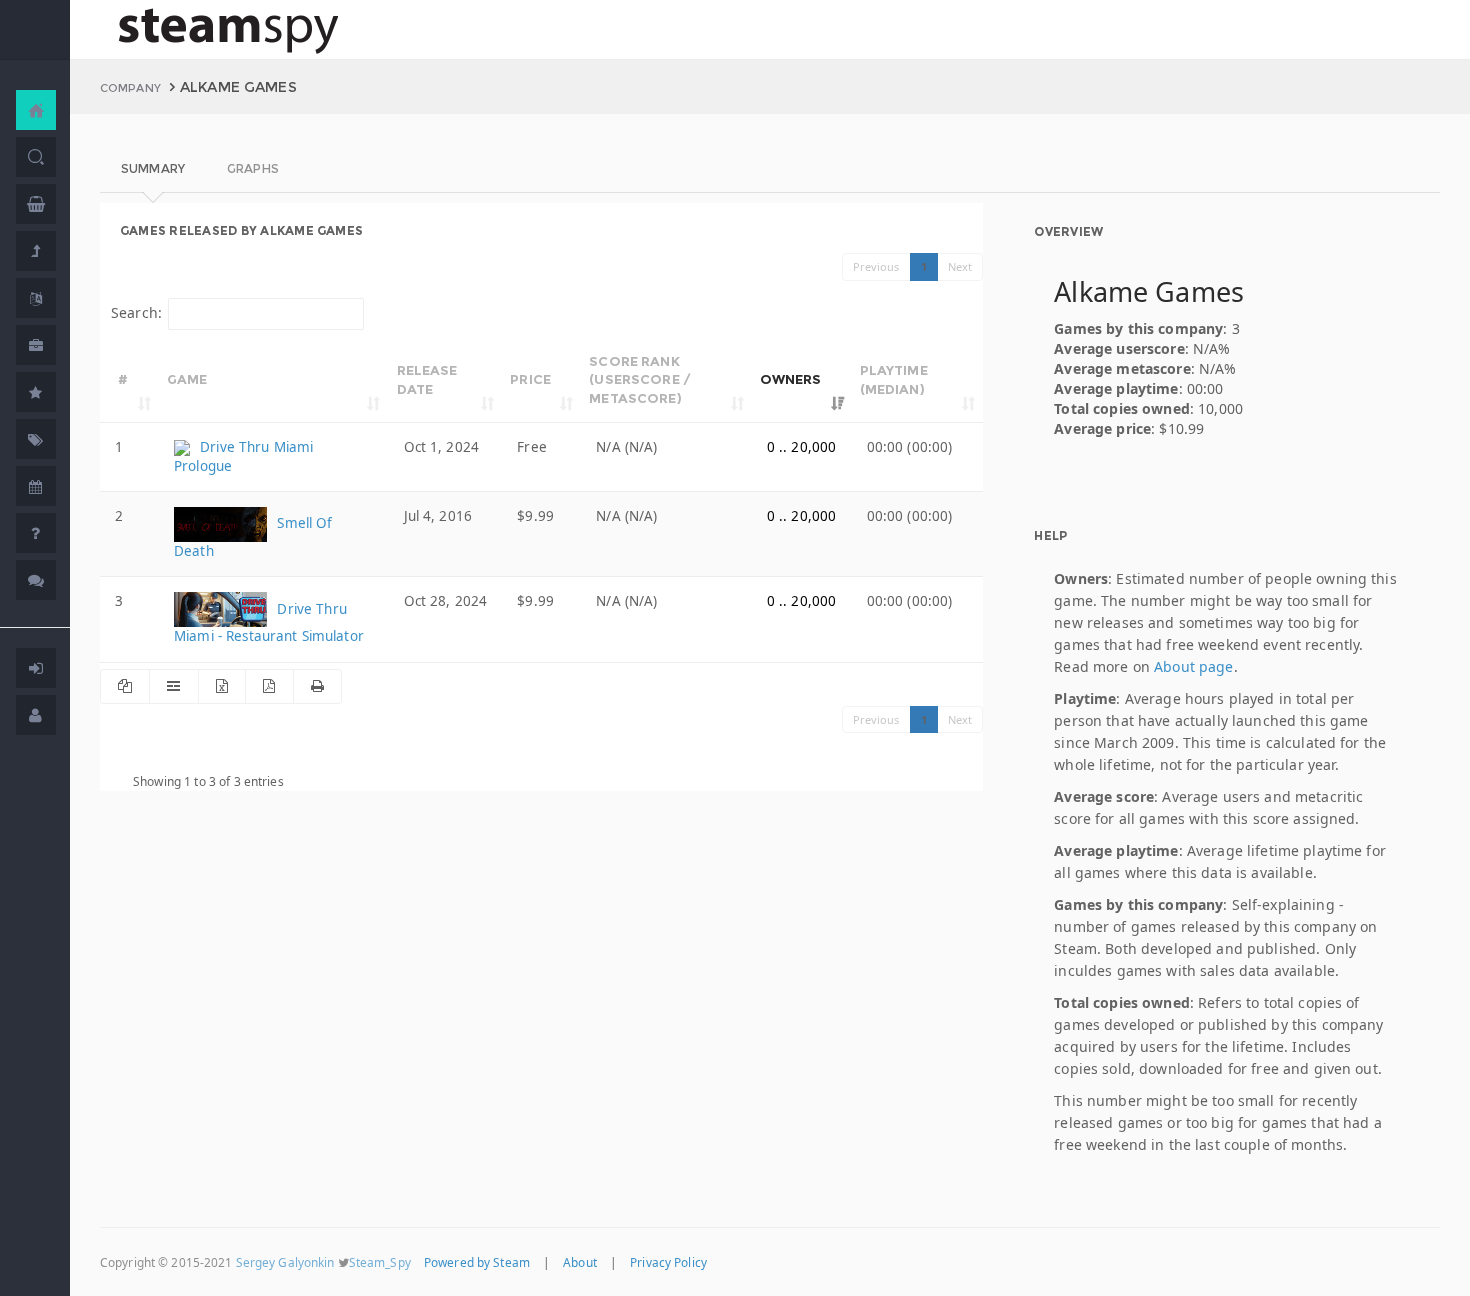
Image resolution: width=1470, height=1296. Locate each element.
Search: (136, 312)
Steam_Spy (380, 1262)
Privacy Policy (668, 1262)
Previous (876, 266)
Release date (427, 379)
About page (1193, 666)
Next (960, 266)
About (580, 1262)
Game (187, 379)
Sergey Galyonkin (285, 1262)
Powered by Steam (477, 1262)
